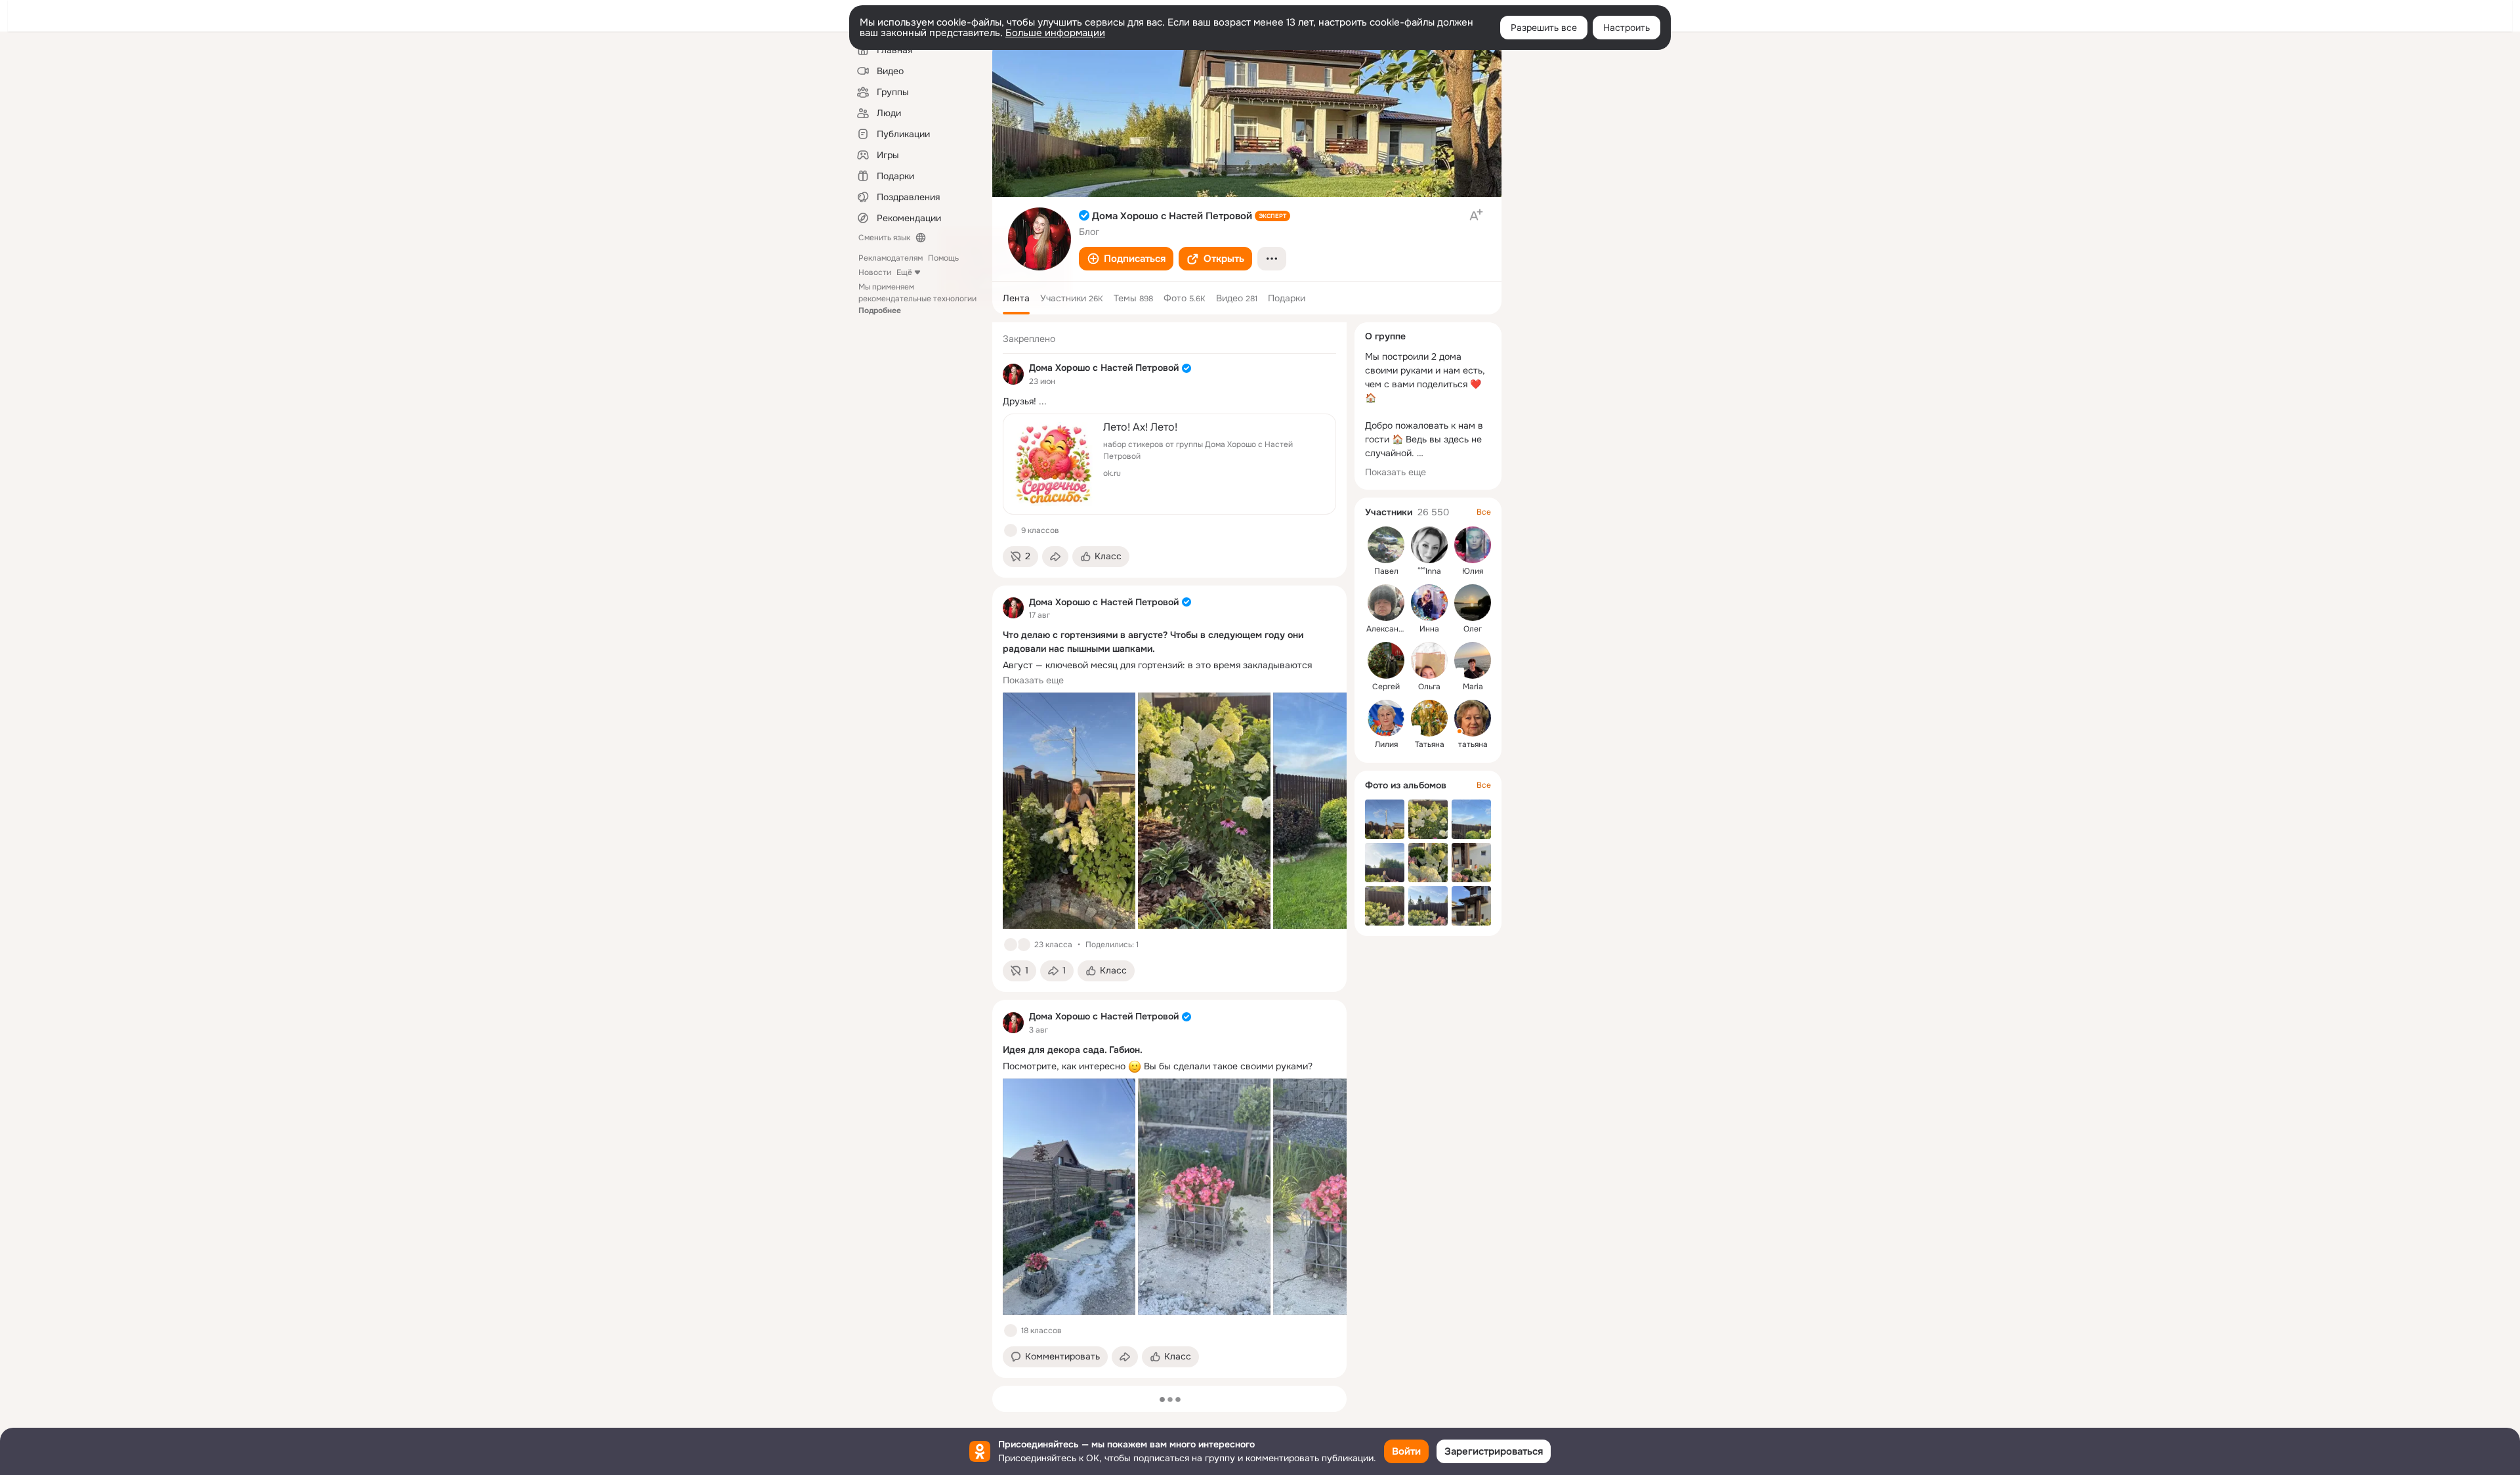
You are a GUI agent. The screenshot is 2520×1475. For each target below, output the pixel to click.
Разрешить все (1544, 28)
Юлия (1473, 571)
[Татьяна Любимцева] (1429, 718)
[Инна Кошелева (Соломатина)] (1429, 603)
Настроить (1627, 28)
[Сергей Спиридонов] (1386, 660)
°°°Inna (1429, 571)
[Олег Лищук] (1473, 603)
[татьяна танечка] (1473, 718)
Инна (1429, 629)
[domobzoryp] (1013, 374)
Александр (1387, 629)
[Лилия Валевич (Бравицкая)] (1386, 718)
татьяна (1473, 744)
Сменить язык (884, 238)
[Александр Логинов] (1386, 603)
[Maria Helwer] (1473, 660)
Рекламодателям (891, 258)
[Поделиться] (1055, 557)
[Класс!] (1011, 530)
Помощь (943, 258)
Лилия (1386, 744)
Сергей (1386, 687)
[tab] (1016, 298)
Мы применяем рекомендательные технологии (917, 299)
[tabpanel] (1169, 850)
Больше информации (1055, 33)
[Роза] (1024, 945)
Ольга (1429, 687)
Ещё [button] (904, 272)
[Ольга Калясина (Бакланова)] (1429, 660)
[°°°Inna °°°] (1429, 545)
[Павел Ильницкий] (1386, 545)
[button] (1126, 259)
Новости (875, 272)
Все (1484, 512)
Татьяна (1430, 744)
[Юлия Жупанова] (1473, 545)
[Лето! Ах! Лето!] (1169, 464)
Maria (1473, 687)
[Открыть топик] (1169, 401)
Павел (1386, 571)
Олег (1473, 629)
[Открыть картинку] (1069, 811)
